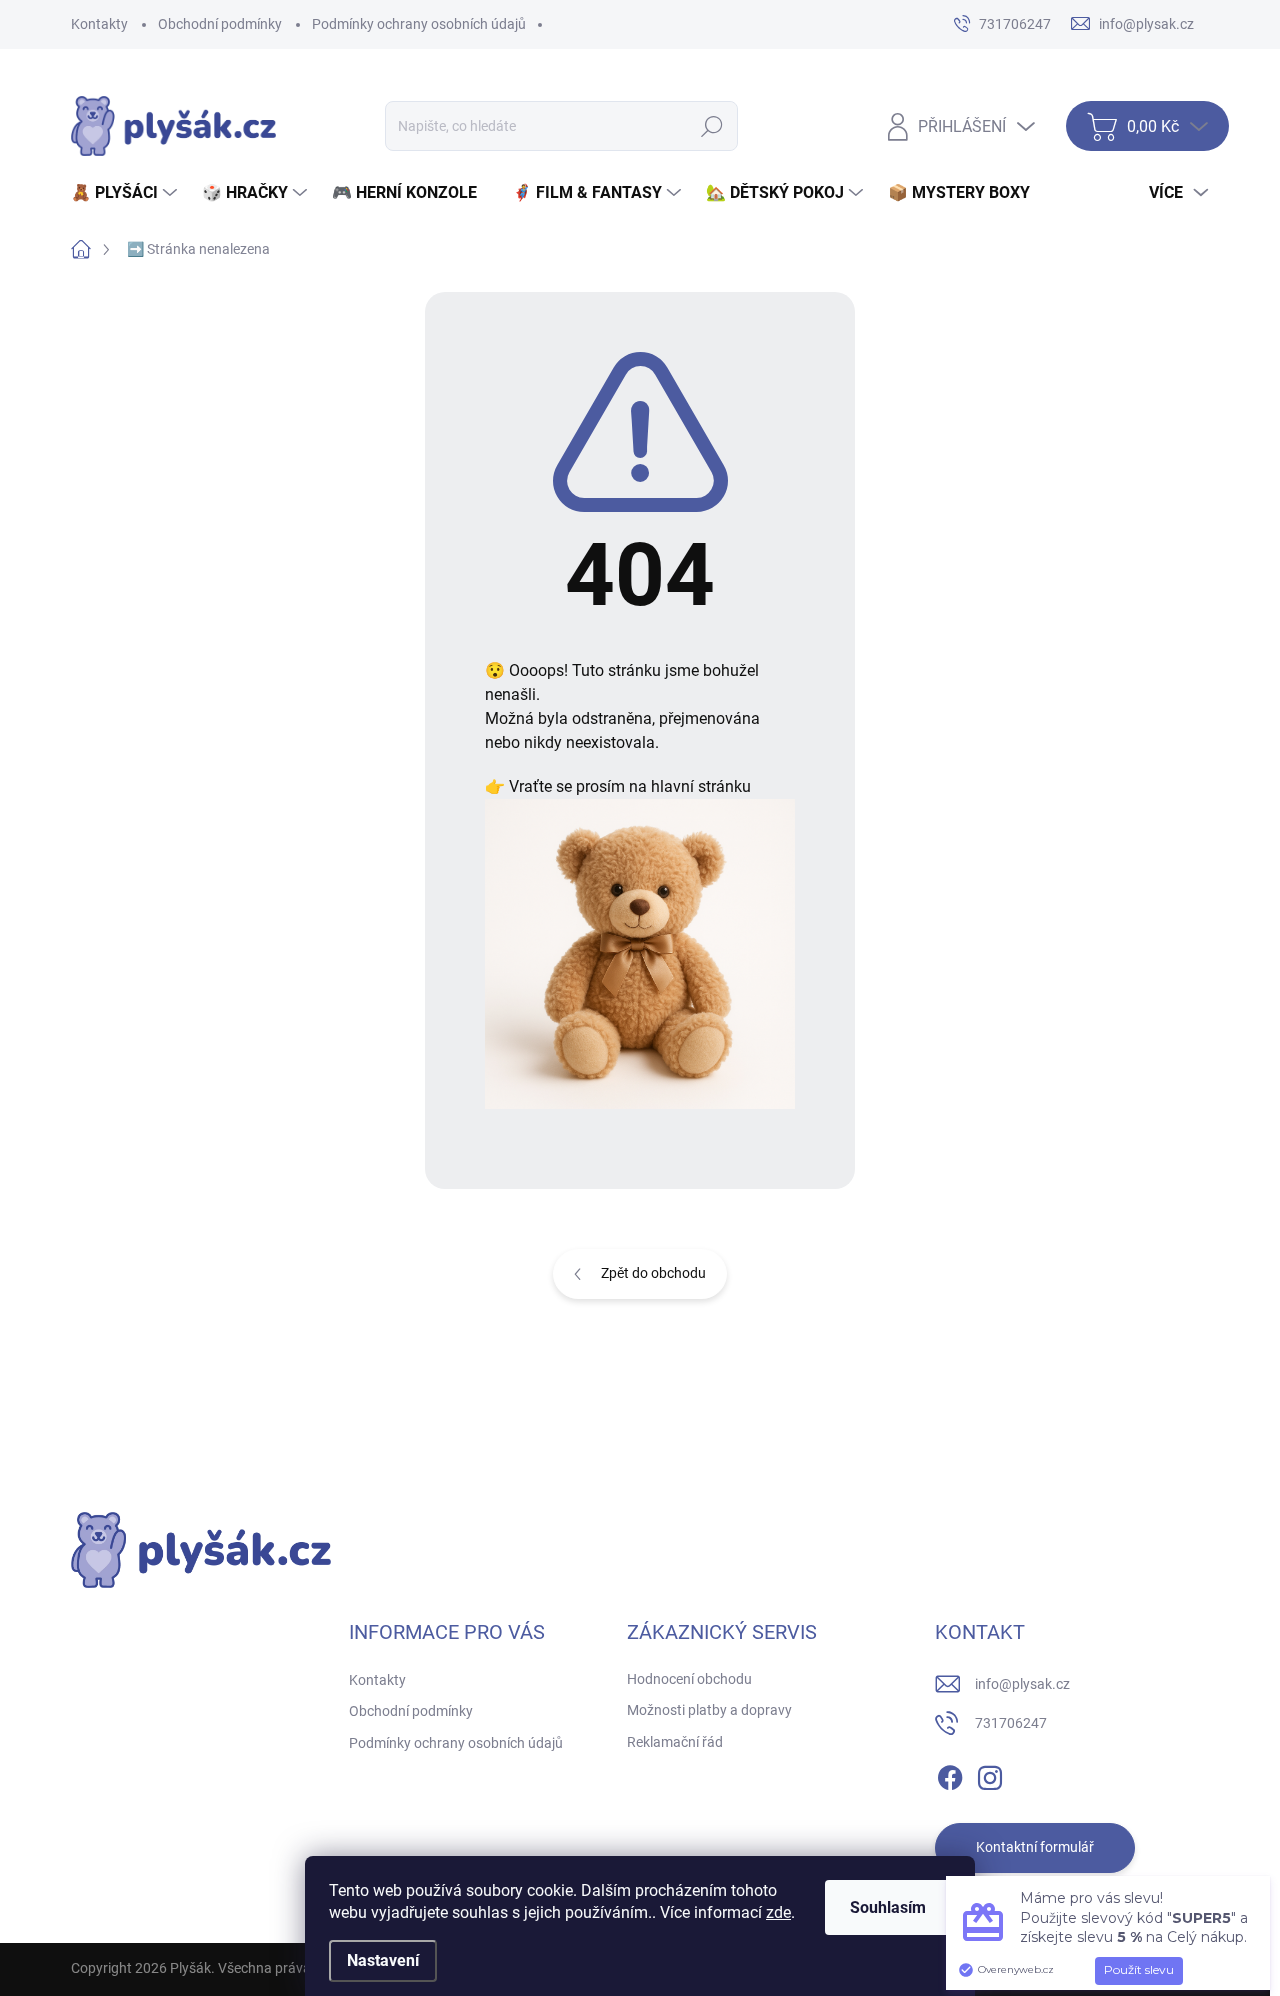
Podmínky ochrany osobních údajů (419, 24)
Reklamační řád (675, 1742)
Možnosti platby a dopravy (709, 1710)
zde (778, 1912)
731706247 (1011, 1723)
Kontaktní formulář (1035, 1847)
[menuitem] (126, 193)
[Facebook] (950, 1774)
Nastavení (383, 1960)
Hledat (712, 126)
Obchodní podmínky (220, 24)
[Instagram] (990, 1774)
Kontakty (99, 24)
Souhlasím (888, 1907)
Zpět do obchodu (653, 1273)
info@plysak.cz (1022, 1684)
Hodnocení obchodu (689, 1679)
